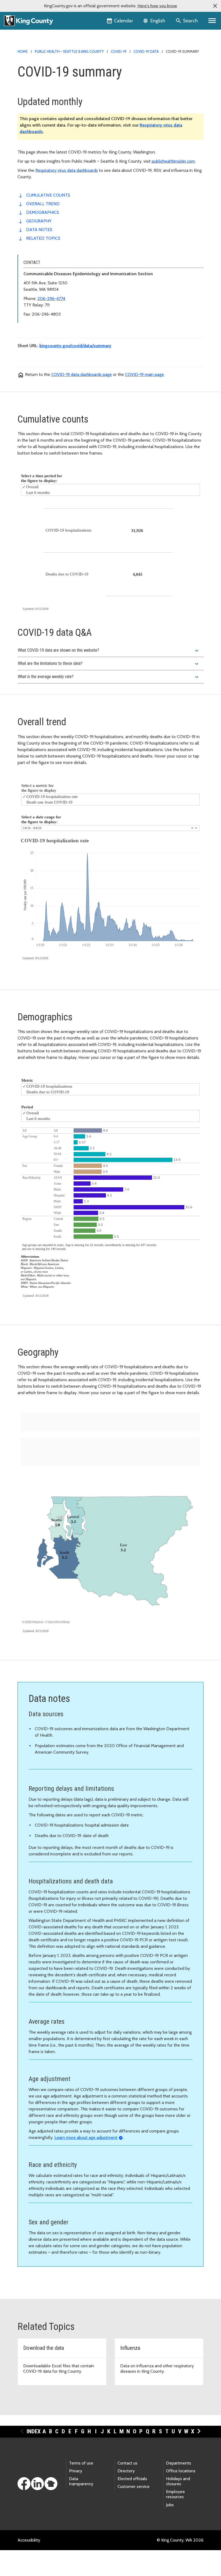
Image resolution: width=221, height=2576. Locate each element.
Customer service (134, 2486)
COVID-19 (119, 51)
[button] (215, 6)
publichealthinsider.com (173, 161)
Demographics (43, 212)
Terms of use (81, 2463)
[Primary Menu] (212, 21)
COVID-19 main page (144, 374)
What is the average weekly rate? (109, 677)
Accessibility (29, 2540)
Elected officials (132, 2479)
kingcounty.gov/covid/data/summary (75, 346)
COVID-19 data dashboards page (82, 374)
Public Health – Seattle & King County (69, 51)
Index (34, 2431)
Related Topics (43, 238)
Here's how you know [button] (157, 6)
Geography (39, 221)
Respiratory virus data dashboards (67, 170)
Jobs (170, 2505)
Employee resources (175, 2494)
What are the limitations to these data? (109, 664)
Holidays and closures (178, 2481)
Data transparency (81, 2481)
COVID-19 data (146, 51)
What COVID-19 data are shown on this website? (109, 651)
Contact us (127, 2463)
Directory (126, 2471)
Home (23, 51)
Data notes (39, 230)
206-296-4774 (51, 299)
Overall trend (43, 204)
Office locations (181, 2471)
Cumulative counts (48, 195)
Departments (179, 2463)
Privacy (76, 2471)
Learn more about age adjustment (86, 2137)
